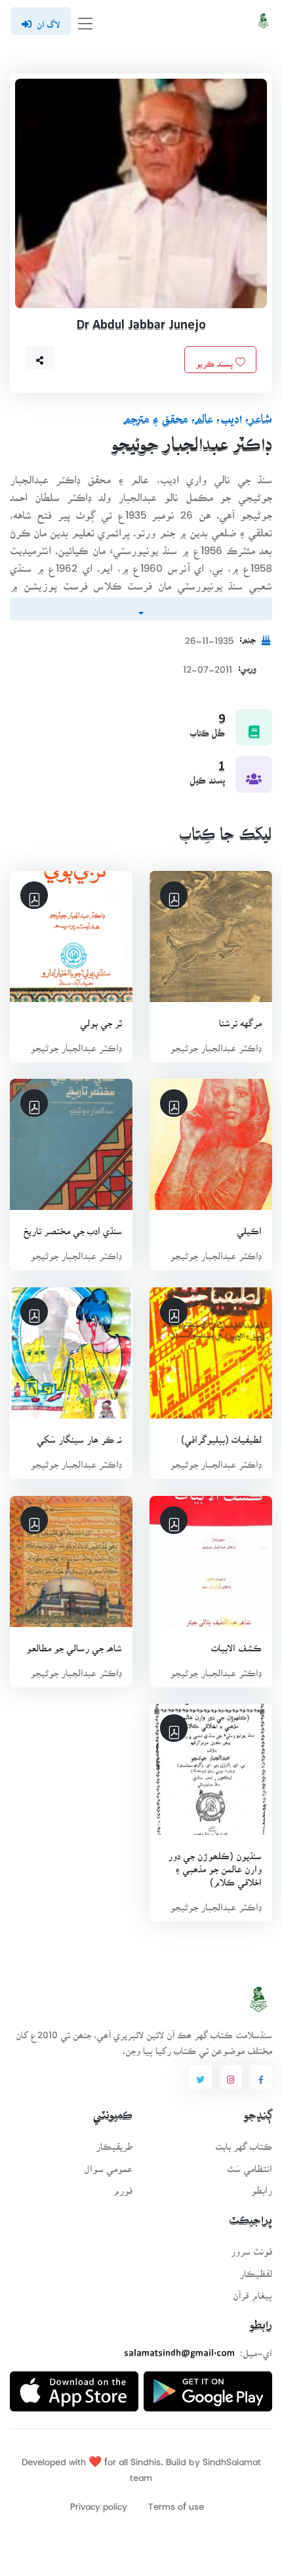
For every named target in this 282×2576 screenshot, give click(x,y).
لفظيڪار (256, 2269)
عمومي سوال (108, 2164)
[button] (40, 358)
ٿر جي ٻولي (101, 1019)
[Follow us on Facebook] (261, 2077)
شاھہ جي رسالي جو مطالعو (74, 1644)
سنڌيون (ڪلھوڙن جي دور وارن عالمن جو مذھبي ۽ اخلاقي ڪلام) (215, 1865)
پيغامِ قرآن (252, 2291)
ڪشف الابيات (236, 1644)
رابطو (262, 2186)
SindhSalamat (232, 2458)
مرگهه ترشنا (240, 1019)
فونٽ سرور (252, 2247)
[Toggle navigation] (85, 21)
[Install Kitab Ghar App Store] (74, 2386)
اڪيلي (249, 1227)
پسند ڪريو (215, 359)
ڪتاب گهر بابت (244, 2142)
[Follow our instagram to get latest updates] (231, 2077)
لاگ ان (48, 20)
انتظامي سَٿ (250, 2164)
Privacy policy (99, 2502)
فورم (123, 2186)
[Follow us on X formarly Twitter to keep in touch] (200, 2077)
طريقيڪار (114, 2142)
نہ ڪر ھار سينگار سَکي (79, 1435)
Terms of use (176, 2502)
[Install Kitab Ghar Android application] (208, 2386)
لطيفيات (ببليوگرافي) (221, 1435)
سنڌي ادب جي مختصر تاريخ (73, 1227)
